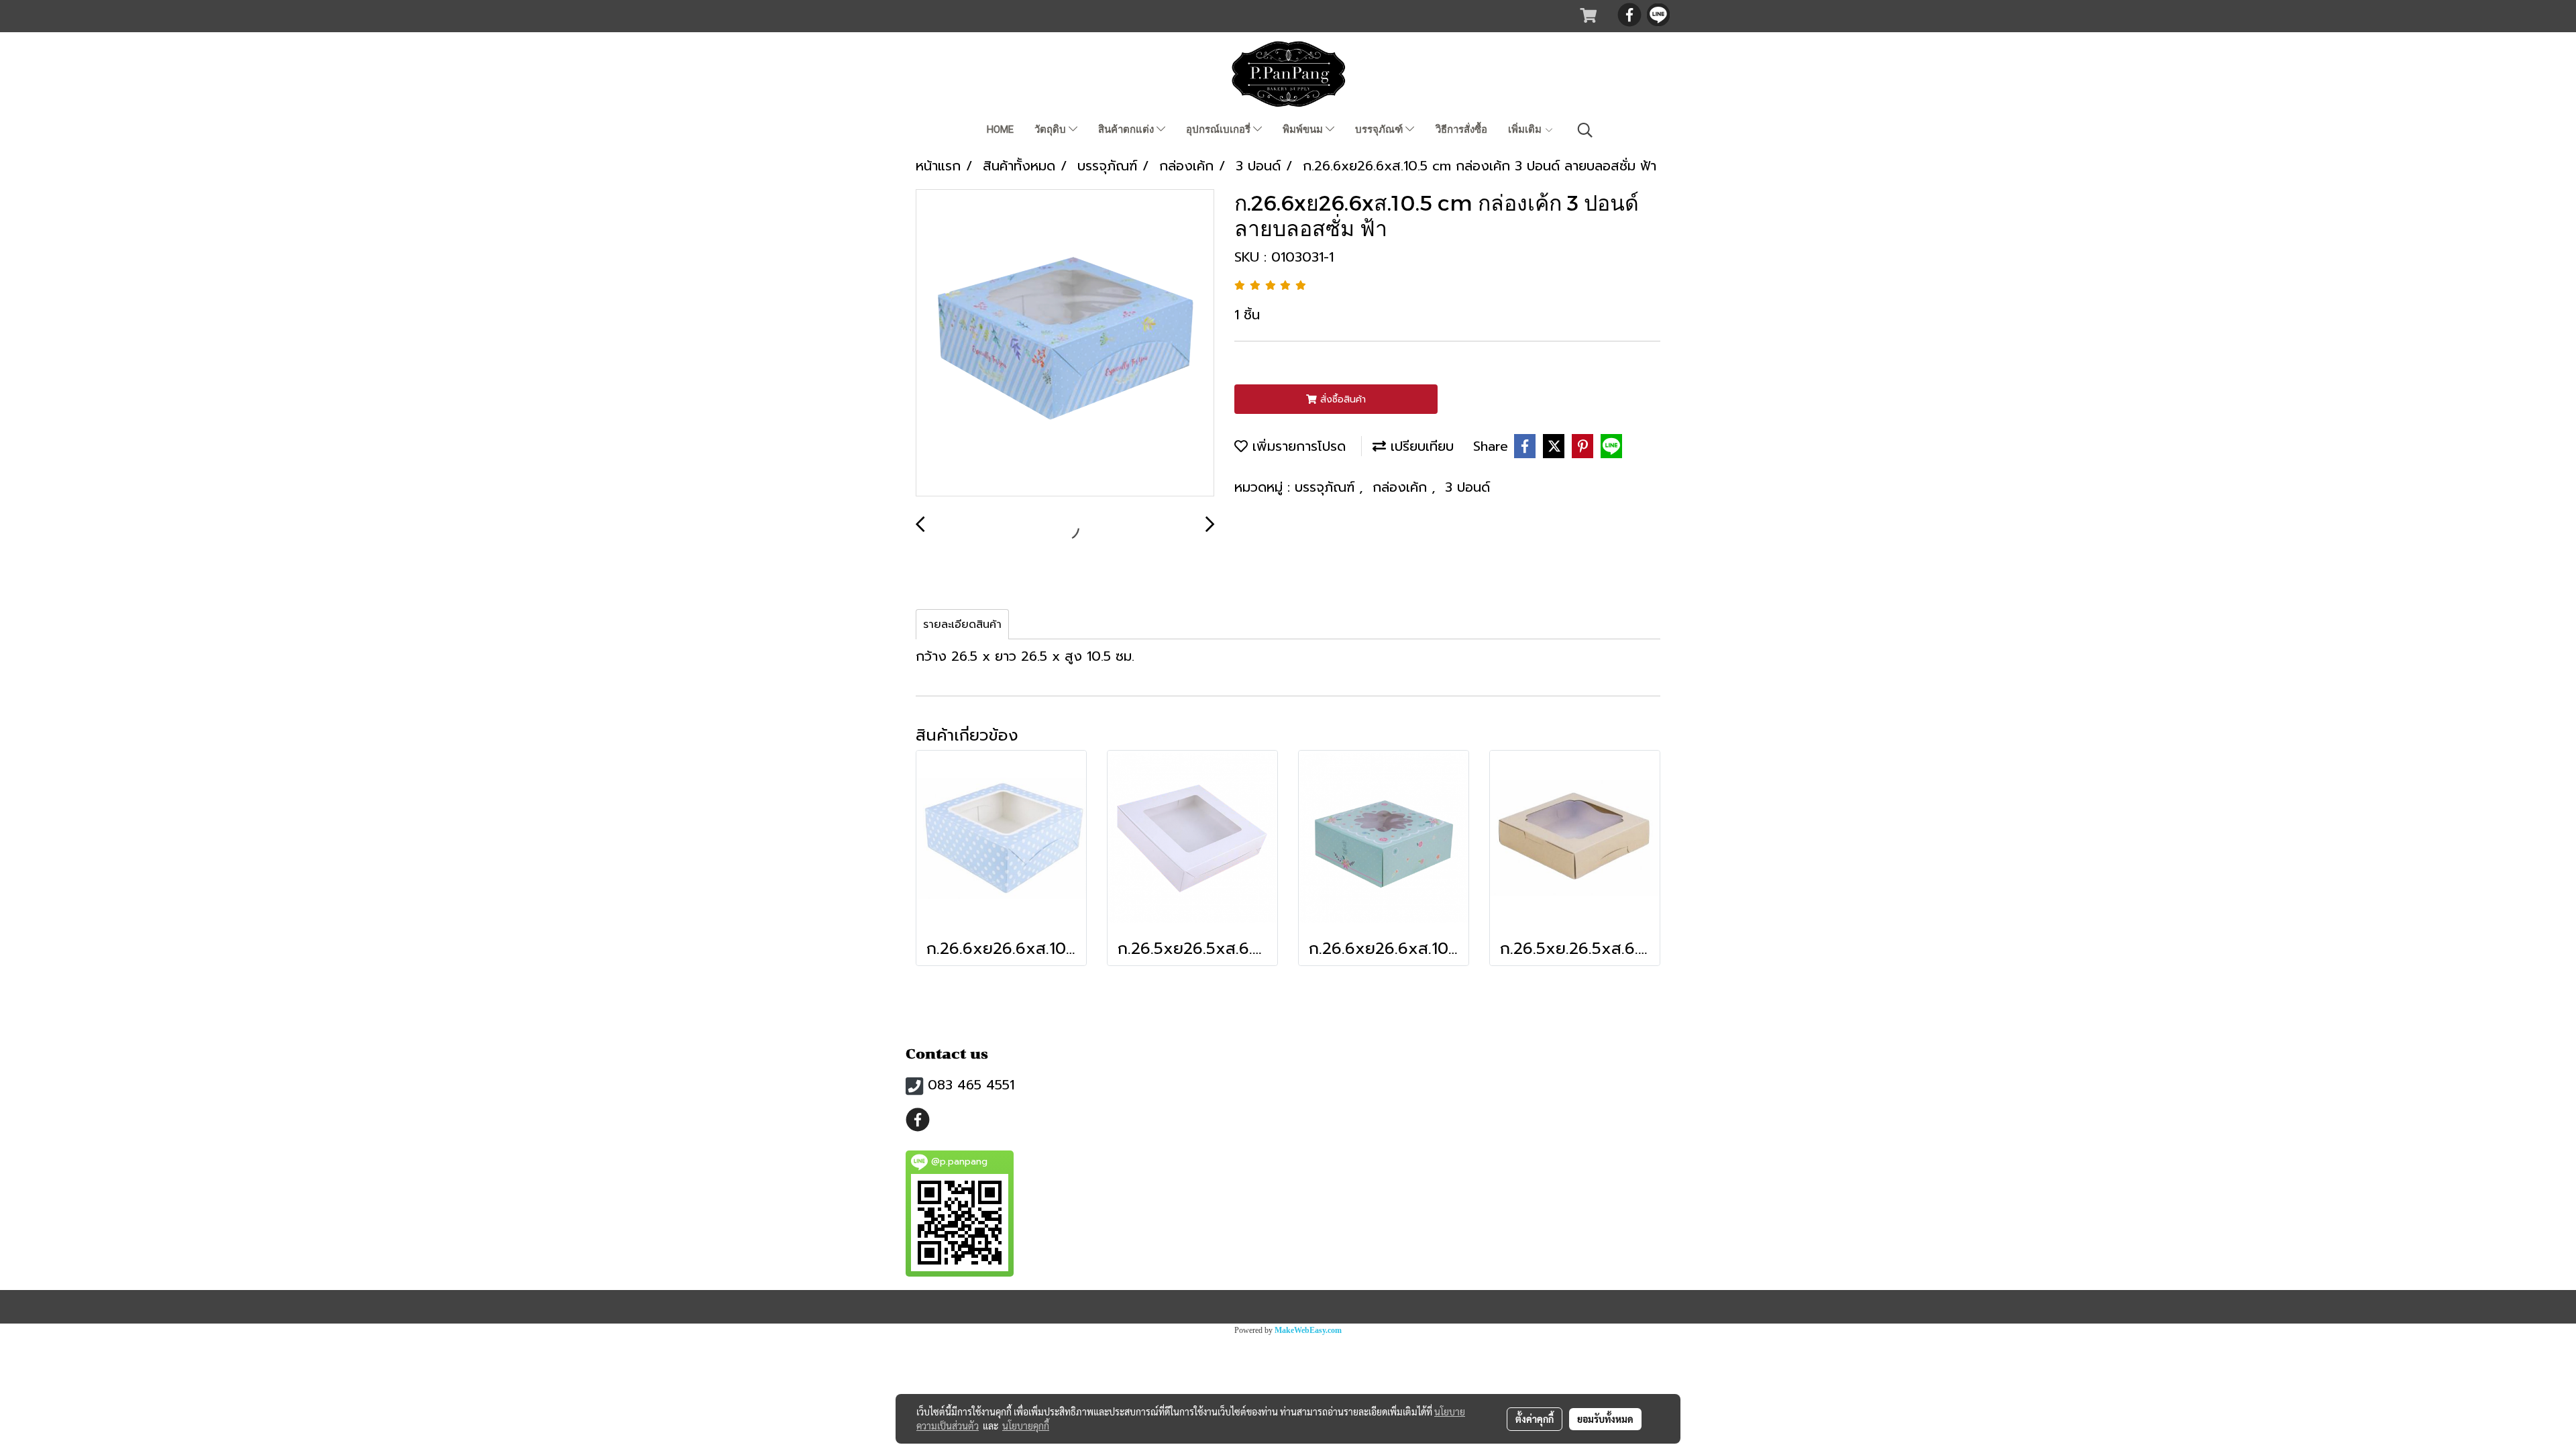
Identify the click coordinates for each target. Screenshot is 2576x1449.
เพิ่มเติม (1526, 129)
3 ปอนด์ (1467, 487)
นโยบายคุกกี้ (1026, 1426)
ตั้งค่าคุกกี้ (1535, 1419)
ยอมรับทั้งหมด (1605, 1419)
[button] (1585, 130)
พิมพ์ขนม (1304, 129)
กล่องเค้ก (1402, 487)
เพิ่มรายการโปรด (1297, 446)
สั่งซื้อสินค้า (1341, 399)
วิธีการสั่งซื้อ (1461, 129)
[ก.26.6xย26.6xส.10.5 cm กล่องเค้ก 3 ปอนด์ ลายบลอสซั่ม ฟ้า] (1065, 343)
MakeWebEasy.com (1308, 1330)
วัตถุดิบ (1052, 129)
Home (1000, 129)
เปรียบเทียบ (1420, 446)
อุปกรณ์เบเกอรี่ (1220, 129)
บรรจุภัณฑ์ (1380, 129)
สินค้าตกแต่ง (1127, 129)
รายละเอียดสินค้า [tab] (962, 625)
